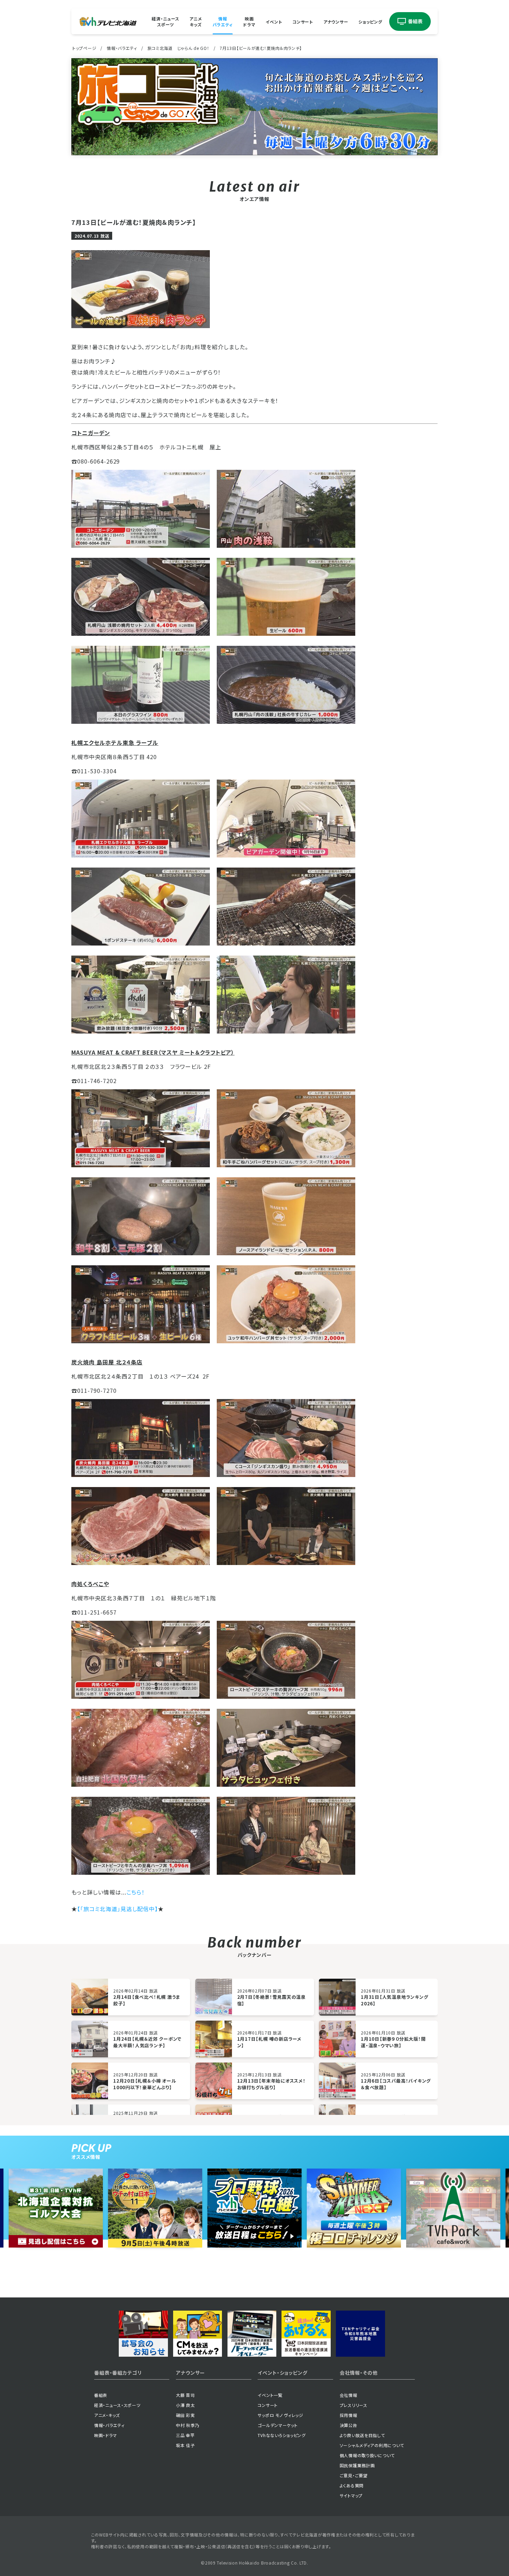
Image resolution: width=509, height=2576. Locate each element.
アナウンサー (336, 21)
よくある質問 (352, 2485)
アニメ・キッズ (107, 2415)
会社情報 (349, 2395)
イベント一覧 (270, 2395)
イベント (274, 21)
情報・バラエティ (122, 48)
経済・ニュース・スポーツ (117, 2405)
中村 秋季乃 (187, 2425)
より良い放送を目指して (362, 2435)
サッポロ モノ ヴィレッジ (280, 2415)
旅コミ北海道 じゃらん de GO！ (178, 48)
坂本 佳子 (185, 2445)
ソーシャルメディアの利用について (372, 2445)
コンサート (303, 21)
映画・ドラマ (105, 2435)
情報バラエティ (223, 21)
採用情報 (349, 2415)
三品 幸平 (185, 2435)
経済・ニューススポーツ (165, 21)
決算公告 (349, 2425)
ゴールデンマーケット (278, 2425)
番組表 (101, 2395)
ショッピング (370, 21)
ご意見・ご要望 (354, 2475)
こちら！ (136, 1892)
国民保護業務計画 (357, 2465)
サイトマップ (351, 2495)
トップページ (84, 48)
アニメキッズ (196, 21)
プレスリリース (354, 2405)
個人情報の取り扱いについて (367, 2455)
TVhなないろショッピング (282, 2435)
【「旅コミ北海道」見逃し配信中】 (118, 1909)
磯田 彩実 (185, 2415)
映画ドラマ (249, 21)
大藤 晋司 (185, 2395)
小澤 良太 (185, 2405)
